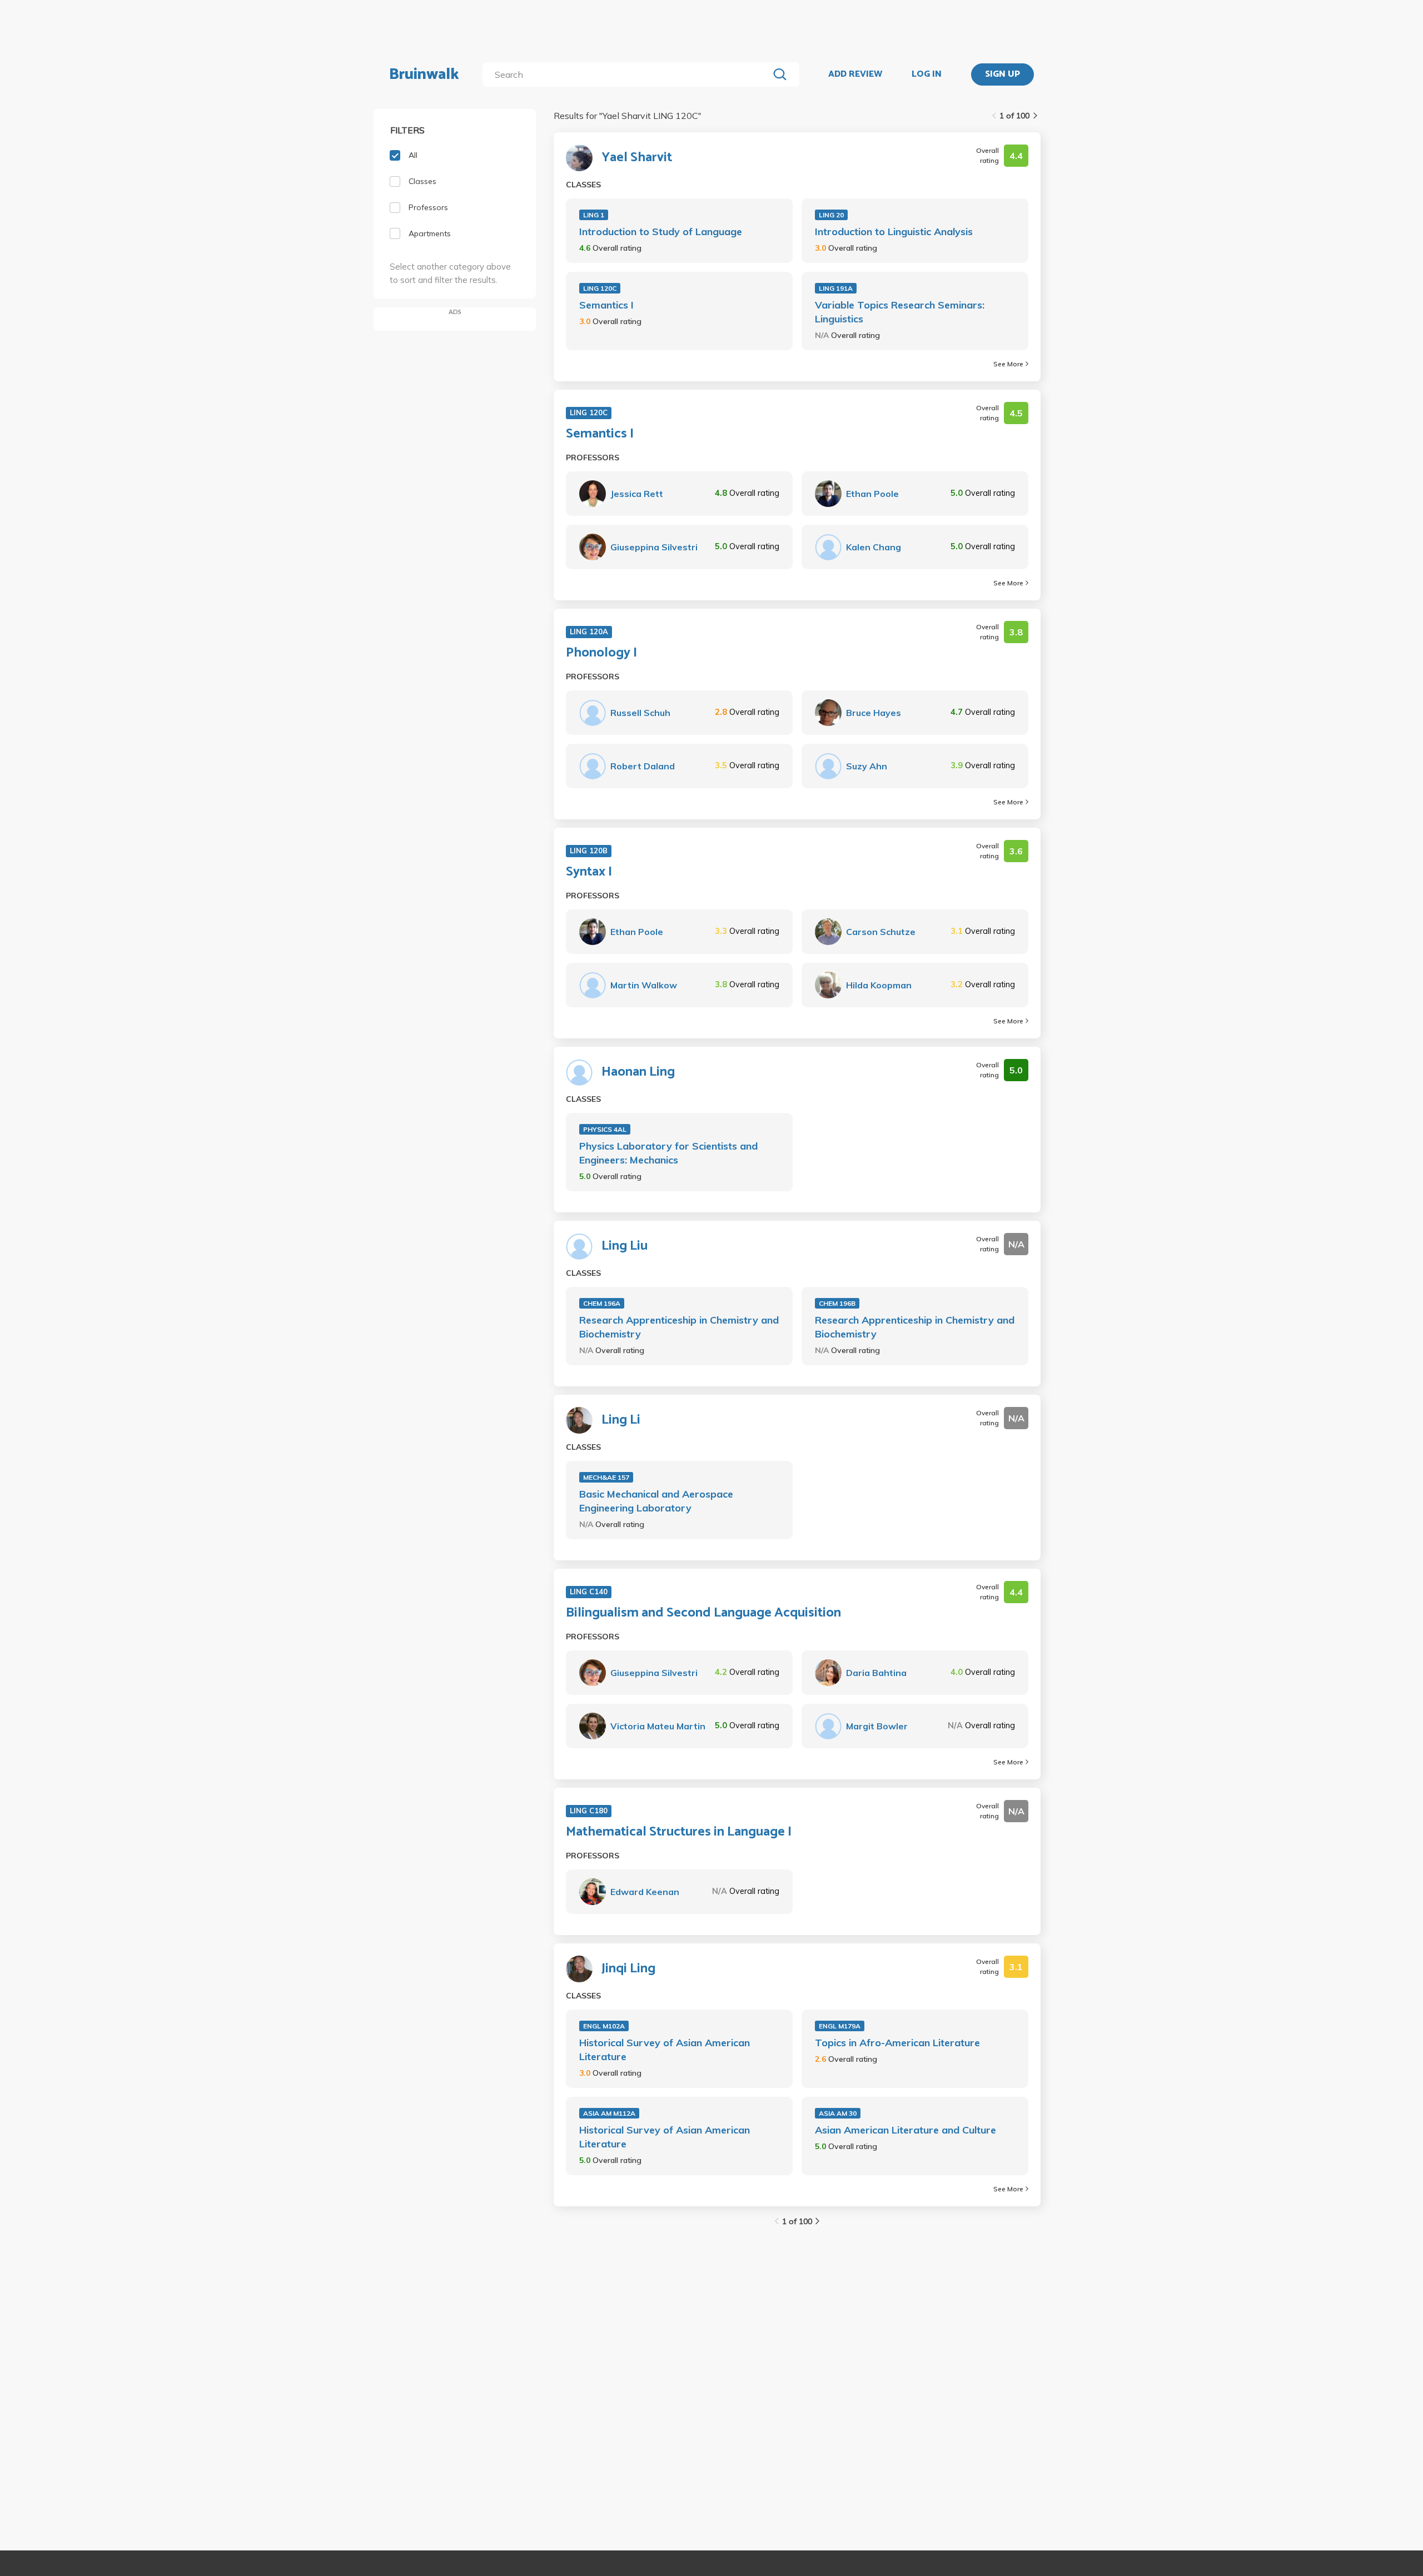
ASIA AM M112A (609, 2113)
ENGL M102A (604, 2026)
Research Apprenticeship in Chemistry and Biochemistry (679, 1327)
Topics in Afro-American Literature (897, 2043)
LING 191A (836, 288)
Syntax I (589, 872)
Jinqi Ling (628, 1969)
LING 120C (600, 288)
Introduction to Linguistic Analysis (894, 232)
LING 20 (831, 215)
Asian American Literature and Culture (905, 2130)
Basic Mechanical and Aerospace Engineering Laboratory (656, 1501)
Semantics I (606, 305)
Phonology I (601, 653)
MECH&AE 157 (606, 1477)
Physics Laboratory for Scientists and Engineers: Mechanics (668, 1153)
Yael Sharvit (637, 158)
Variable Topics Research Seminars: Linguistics (900, 312)
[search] (628, 74)
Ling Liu (625, 1246)
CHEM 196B (837, 1303)
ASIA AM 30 (838, 2113)
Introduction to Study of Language (661, 232)
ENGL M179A (840, 2026)
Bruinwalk (424, 74)
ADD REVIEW (855, 74)
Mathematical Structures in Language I (679, 1832)
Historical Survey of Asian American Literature (665, 2050)
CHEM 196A (602, 1303)
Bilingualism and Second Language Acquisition (703, 1613)
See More (1008, 364)
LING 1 (594, 215)
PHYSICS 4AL (605, 1129)
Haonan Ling (638, 1072)
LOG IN (927, 74)
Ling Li (621, 1420)
